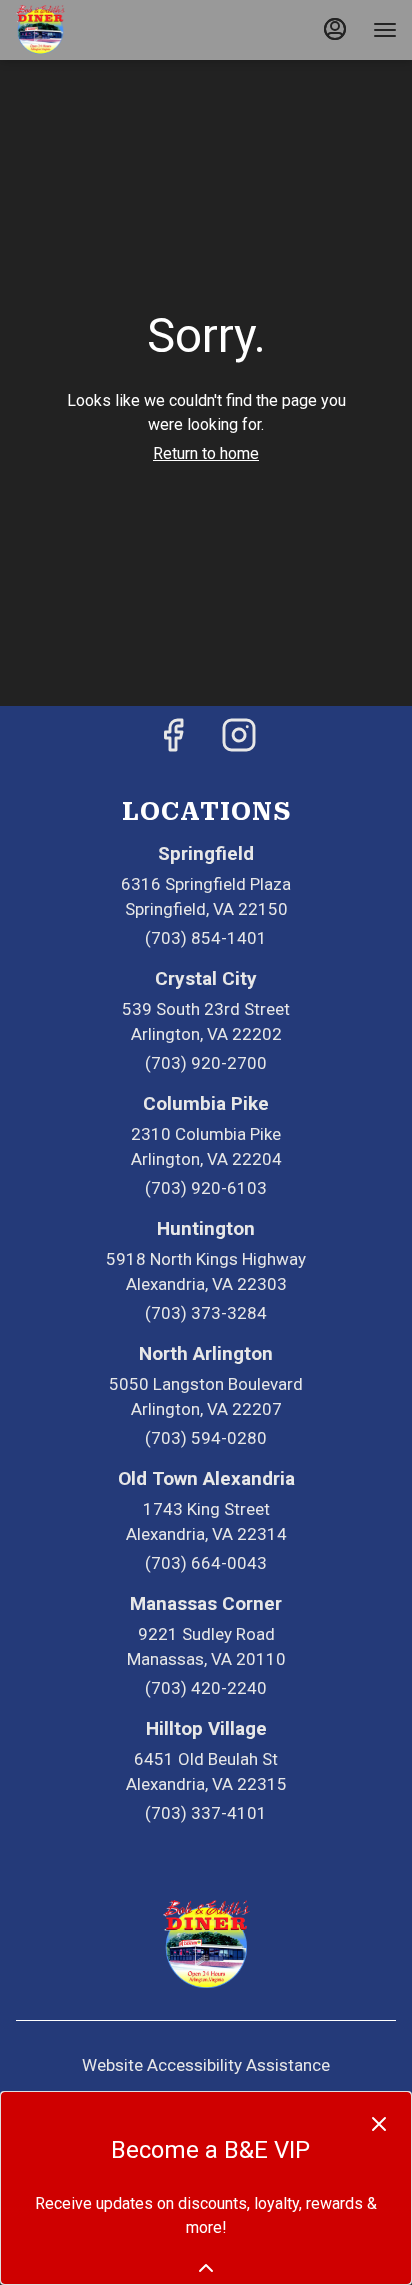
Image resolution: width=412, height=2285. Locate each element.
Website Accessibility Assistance (206, 2065)
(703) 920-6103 (206, 1188)
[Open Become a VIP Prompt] (206, 2268)
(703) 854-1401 (206, 938)
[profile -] (335, 29)
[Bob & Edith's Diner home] (105, 30)
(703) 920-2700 (206, 1063)
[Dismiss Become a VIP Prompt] (379, 2124)
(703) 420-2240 (206, 1688)
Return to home (206, 453)
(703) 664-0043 (206, 1563)
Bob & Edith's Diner (206, 1945)
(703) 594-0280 (206, 1438)
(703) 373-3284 (206, 1313)
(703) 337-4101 (206, 1813)
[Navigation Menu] (385, 30)
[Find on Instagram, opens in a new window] (239, 741)
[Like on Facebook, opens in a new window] (173, 741)
